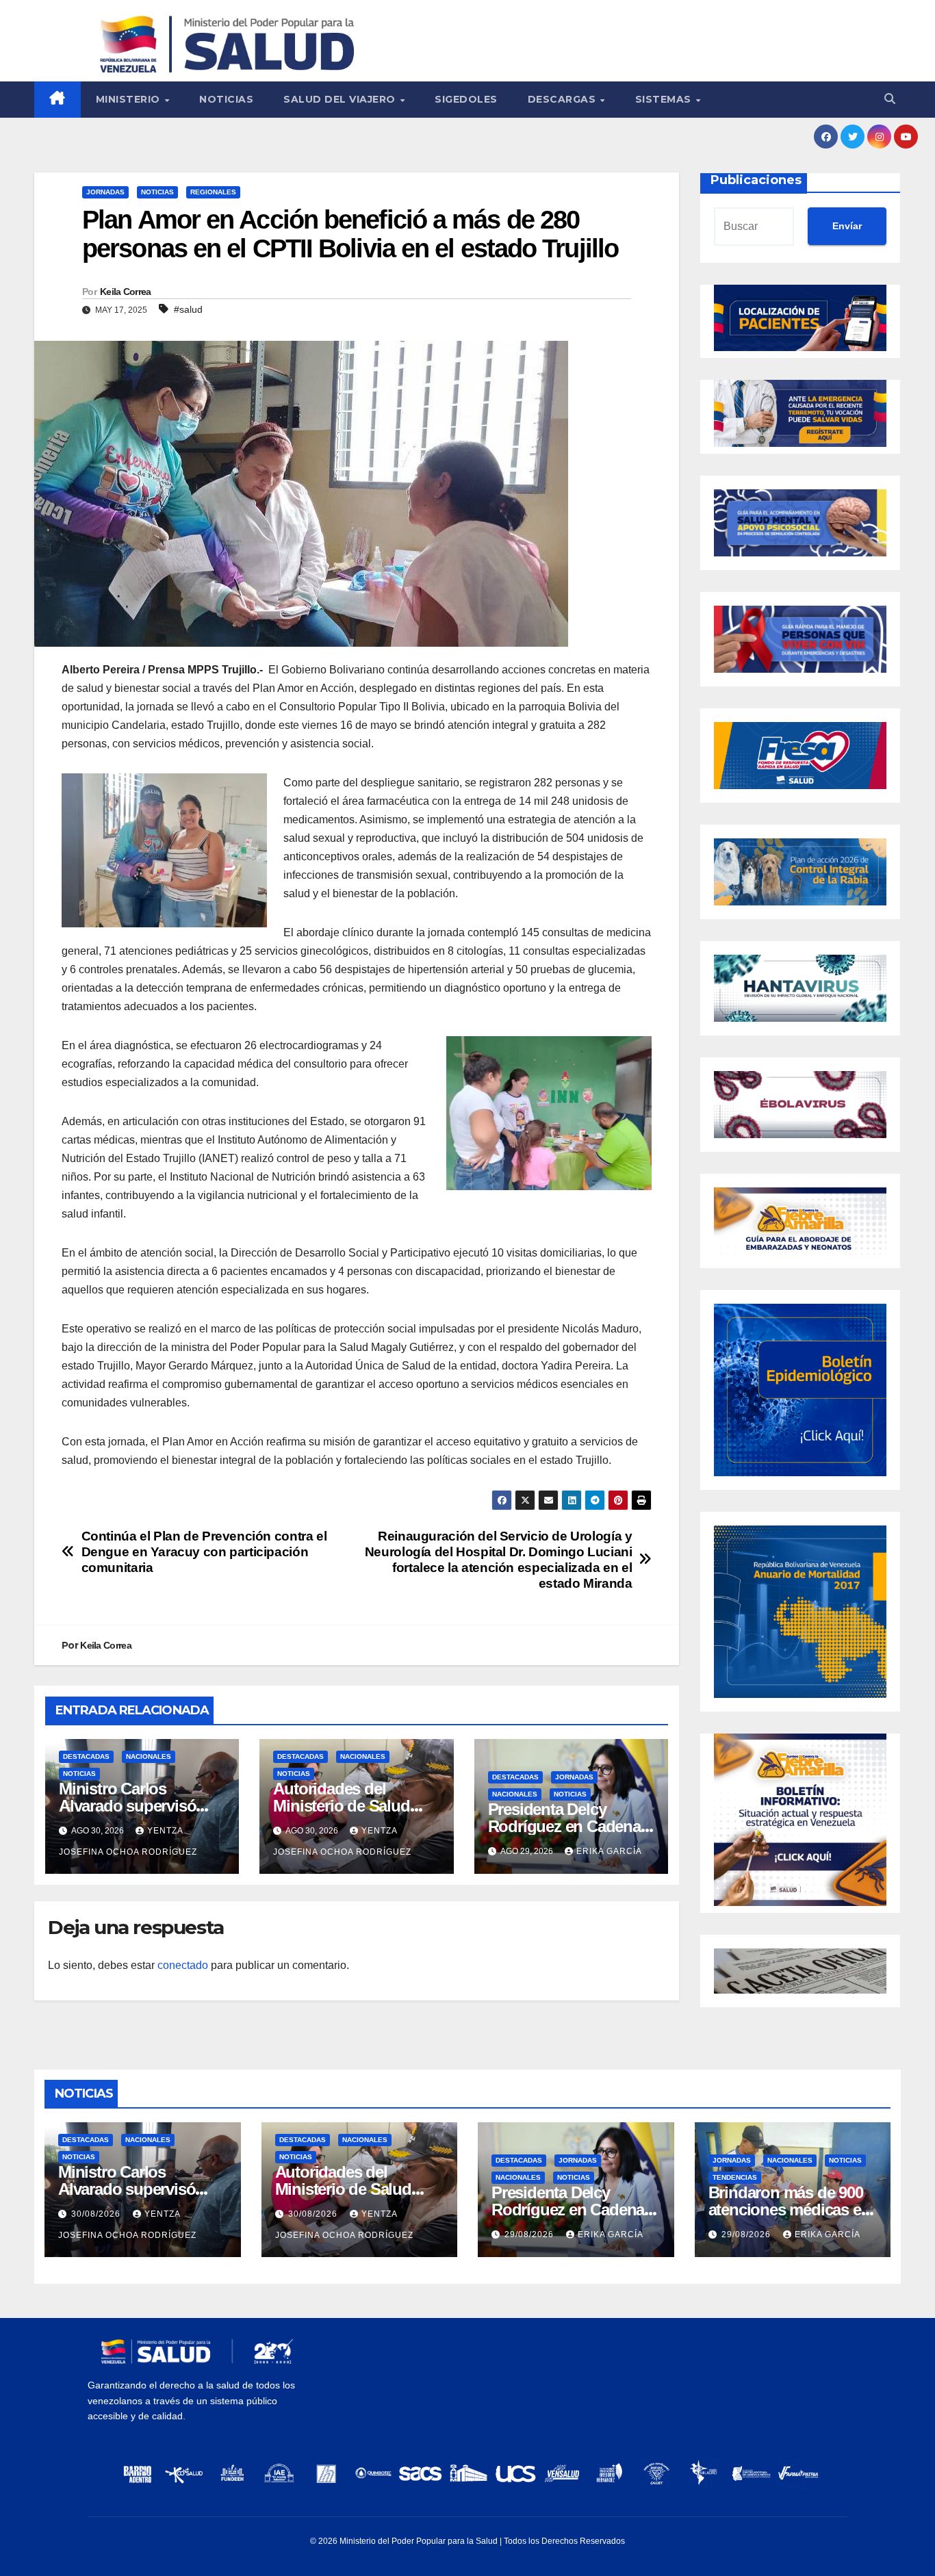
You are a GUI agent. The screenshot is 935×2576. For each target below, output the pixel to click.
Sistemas (665, 99)
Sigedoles (466, 99)
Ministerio (130, 99)
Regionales (213, 192)
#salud (188, 309)
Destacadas (86, 1756)
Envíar (847, 226)
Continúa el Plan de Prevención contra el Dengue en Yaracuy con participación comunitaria (204, 1552)
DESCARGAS (563, 99)
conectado (183, 1965)
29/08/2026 (530, 2234)
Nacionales (149, 1756)
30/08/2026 (97, 2214)
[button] (890, 99)
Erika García (609, 1851)
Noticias (226, 99)
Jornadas (105, 192)
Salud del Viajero (341, 99)
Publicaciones (756, 180)
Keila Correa (126, 292)
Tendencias (735, 2177)
